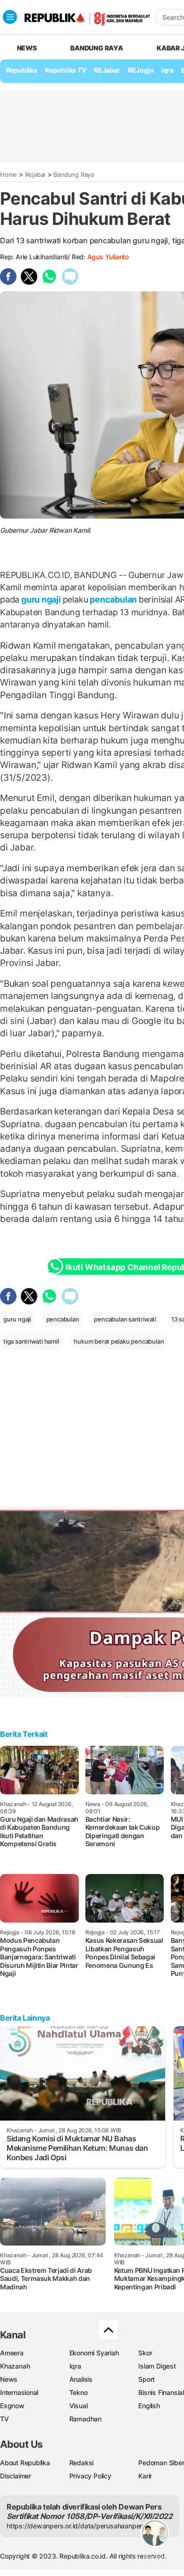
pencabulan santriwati (125, 1319)
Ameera (12, 2353)
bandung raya (96, 48)
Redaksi (82, 2463)
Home (8, 174)
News (9, 2379)
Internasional (19, 2392)
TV (4, 2419)
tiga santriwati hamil (31, 1341)
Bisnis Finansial (161, 2392)
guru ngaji (41, 599)
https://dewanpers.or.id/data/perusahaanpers (76, 2526)
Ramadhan (85, 2419)
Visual (79, 2406)
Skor (145, 2353)
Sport (146, 2379)
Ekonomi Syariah (94, 2353)
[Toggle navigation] (10, 17)
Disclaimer (16, 2476)
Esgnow (12, 2406)
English (149, 2406)
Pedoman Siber (161, 2463)
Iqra (75, 2366)
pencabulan (113, 599)
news (27, 48)
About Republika (25, 2463)
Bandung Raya (73, 174)
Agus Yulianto (108, 257)
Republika (22, 70)
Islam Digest (157, 2366)
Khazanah (15, 2366)
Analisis (81, 2379)
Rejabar (36, 174)
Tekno (79, 2392)
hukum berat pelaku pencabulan (119, 1341)
